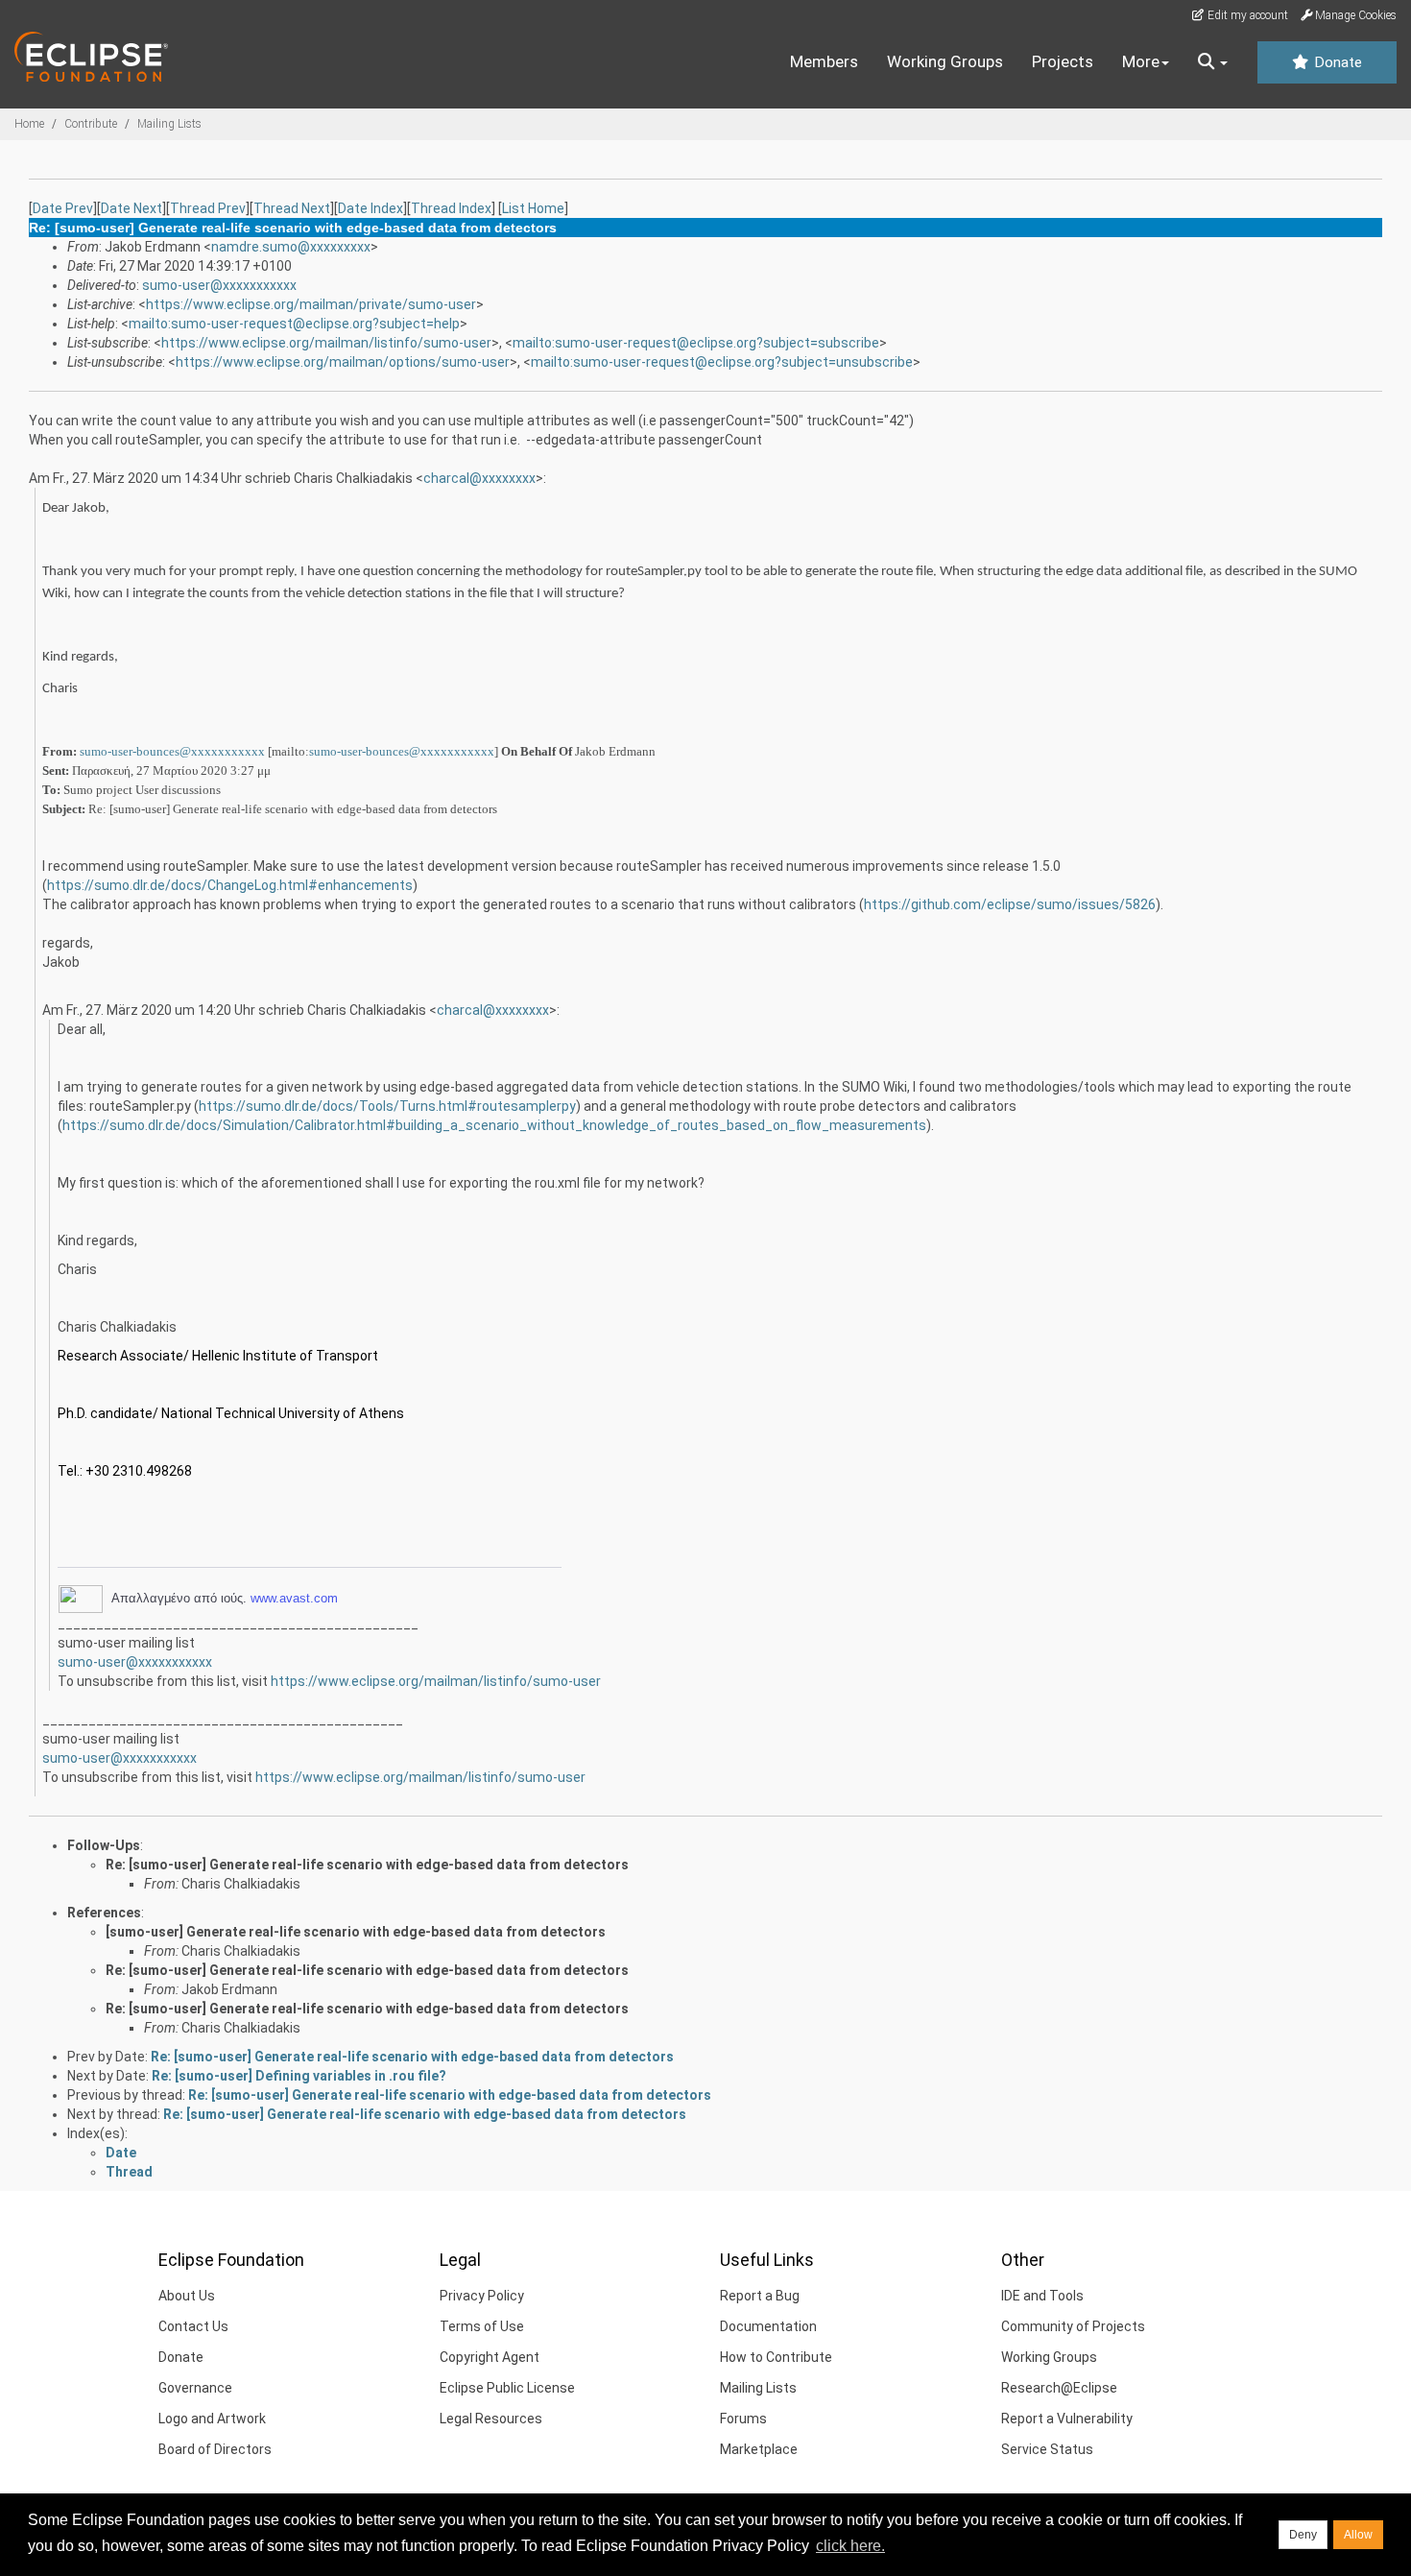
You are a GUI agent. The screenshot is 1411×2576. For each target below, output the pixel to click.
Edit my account (1246, 15)
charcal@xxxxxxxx (479, 478)
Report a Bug (760, 2296)
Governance (195, 2388)
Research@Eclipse (1059, 2388)
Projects (1063, 61)
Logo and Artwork (212, 2419)
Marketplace (759, 2449)
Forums (743, 2419)
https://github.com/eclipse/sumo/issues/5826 (1010, 904)
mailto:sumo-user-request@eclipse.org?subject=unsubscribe (722, 362)
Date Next (132, 208)
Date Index (371, 208)
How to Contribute (776, 2357)
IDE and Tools (1042, 2296)
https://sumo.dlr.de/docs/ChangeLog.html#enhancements (230, 885)
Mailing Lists (169, 124)
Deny (1303, 2535)
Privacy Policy (482, 2296)
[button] (1213, 62)
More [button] (1141, 61)
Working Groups (945, 61)
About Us (187, 2296)
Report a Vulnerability (1067, 2419)
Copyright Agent (490, 2357)
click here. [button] (850, 2546)
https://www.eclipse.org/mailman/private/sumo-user (311, 304)
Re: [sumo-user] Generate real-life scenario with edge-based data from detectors (367, 1865)
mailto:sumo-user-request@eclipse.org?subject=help (294, 324)
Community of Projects (1073, 2326)
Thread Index (451, 208)
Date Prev (63, 208)
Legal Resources (491, 2419)
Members (824, 61)
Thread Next (292, 208)
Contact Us (193, 2326)
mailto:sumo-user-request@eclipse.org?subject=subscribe (696, 343)
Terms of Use (482, 2326)
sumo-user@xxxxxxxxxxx (219, 285)
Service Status (1047, 2449)
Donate (1336, 62)
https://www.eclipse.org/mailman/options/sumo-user (343, 362)
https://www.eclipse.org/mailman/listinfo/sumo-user (326, 343)
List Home (533, 208)
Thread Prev (208, 208)
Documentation (768, 2326)
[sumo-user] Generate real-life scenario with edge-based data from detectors (356, 1932)
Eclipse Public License (507, 2388)
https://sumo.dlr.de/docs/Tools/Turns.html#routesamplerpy (387, 1106)
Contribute (91, 124)
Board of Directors (215, 2449)
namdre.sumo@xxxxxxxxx (291, 247)
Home (29, 124)
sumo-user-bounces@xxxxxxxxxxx (172, 751)
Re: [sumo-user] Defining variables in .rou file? (299, 2076)
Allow (1358, 2535)
